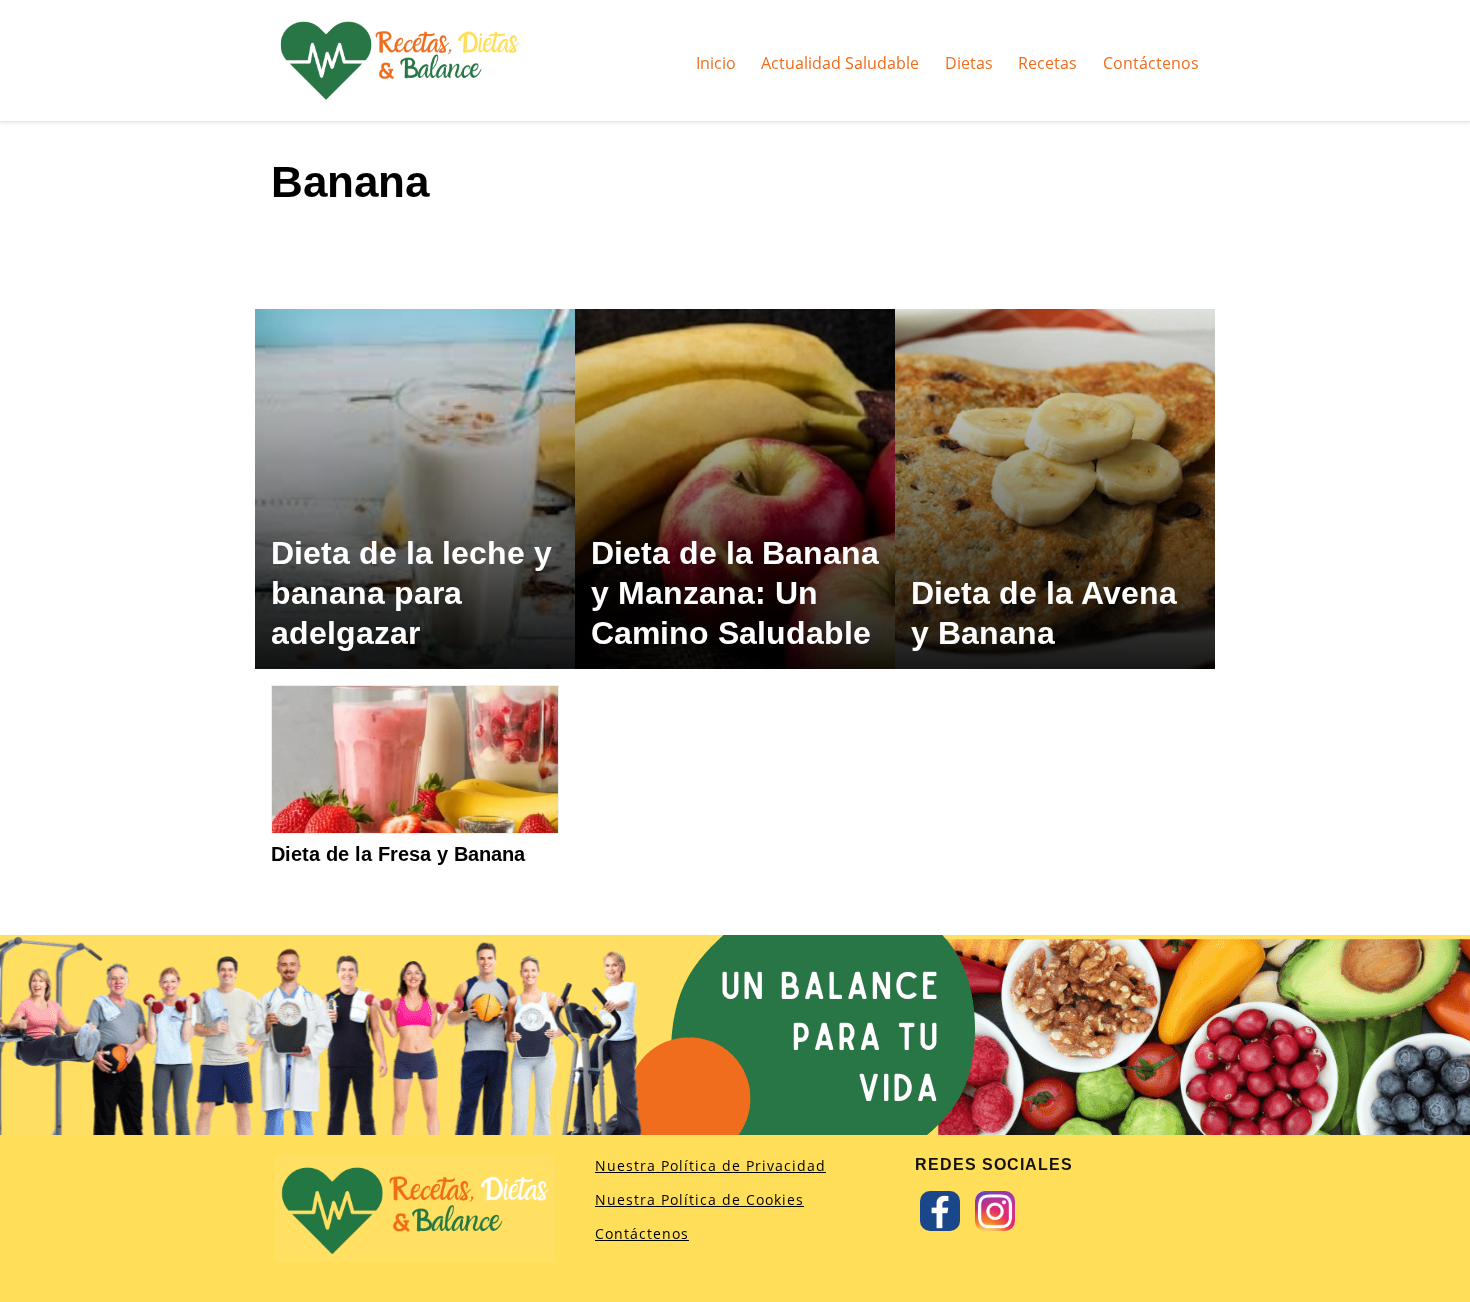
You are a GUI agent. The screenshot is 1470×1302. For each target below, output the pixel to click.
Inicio (716, 62)
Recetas (1047, 62)
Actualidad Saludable (840, 62)
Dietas (969, 62)
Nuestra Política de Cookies (699, 1199)
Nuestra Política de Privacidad (710, 1165)
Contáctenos (1151, 62)
